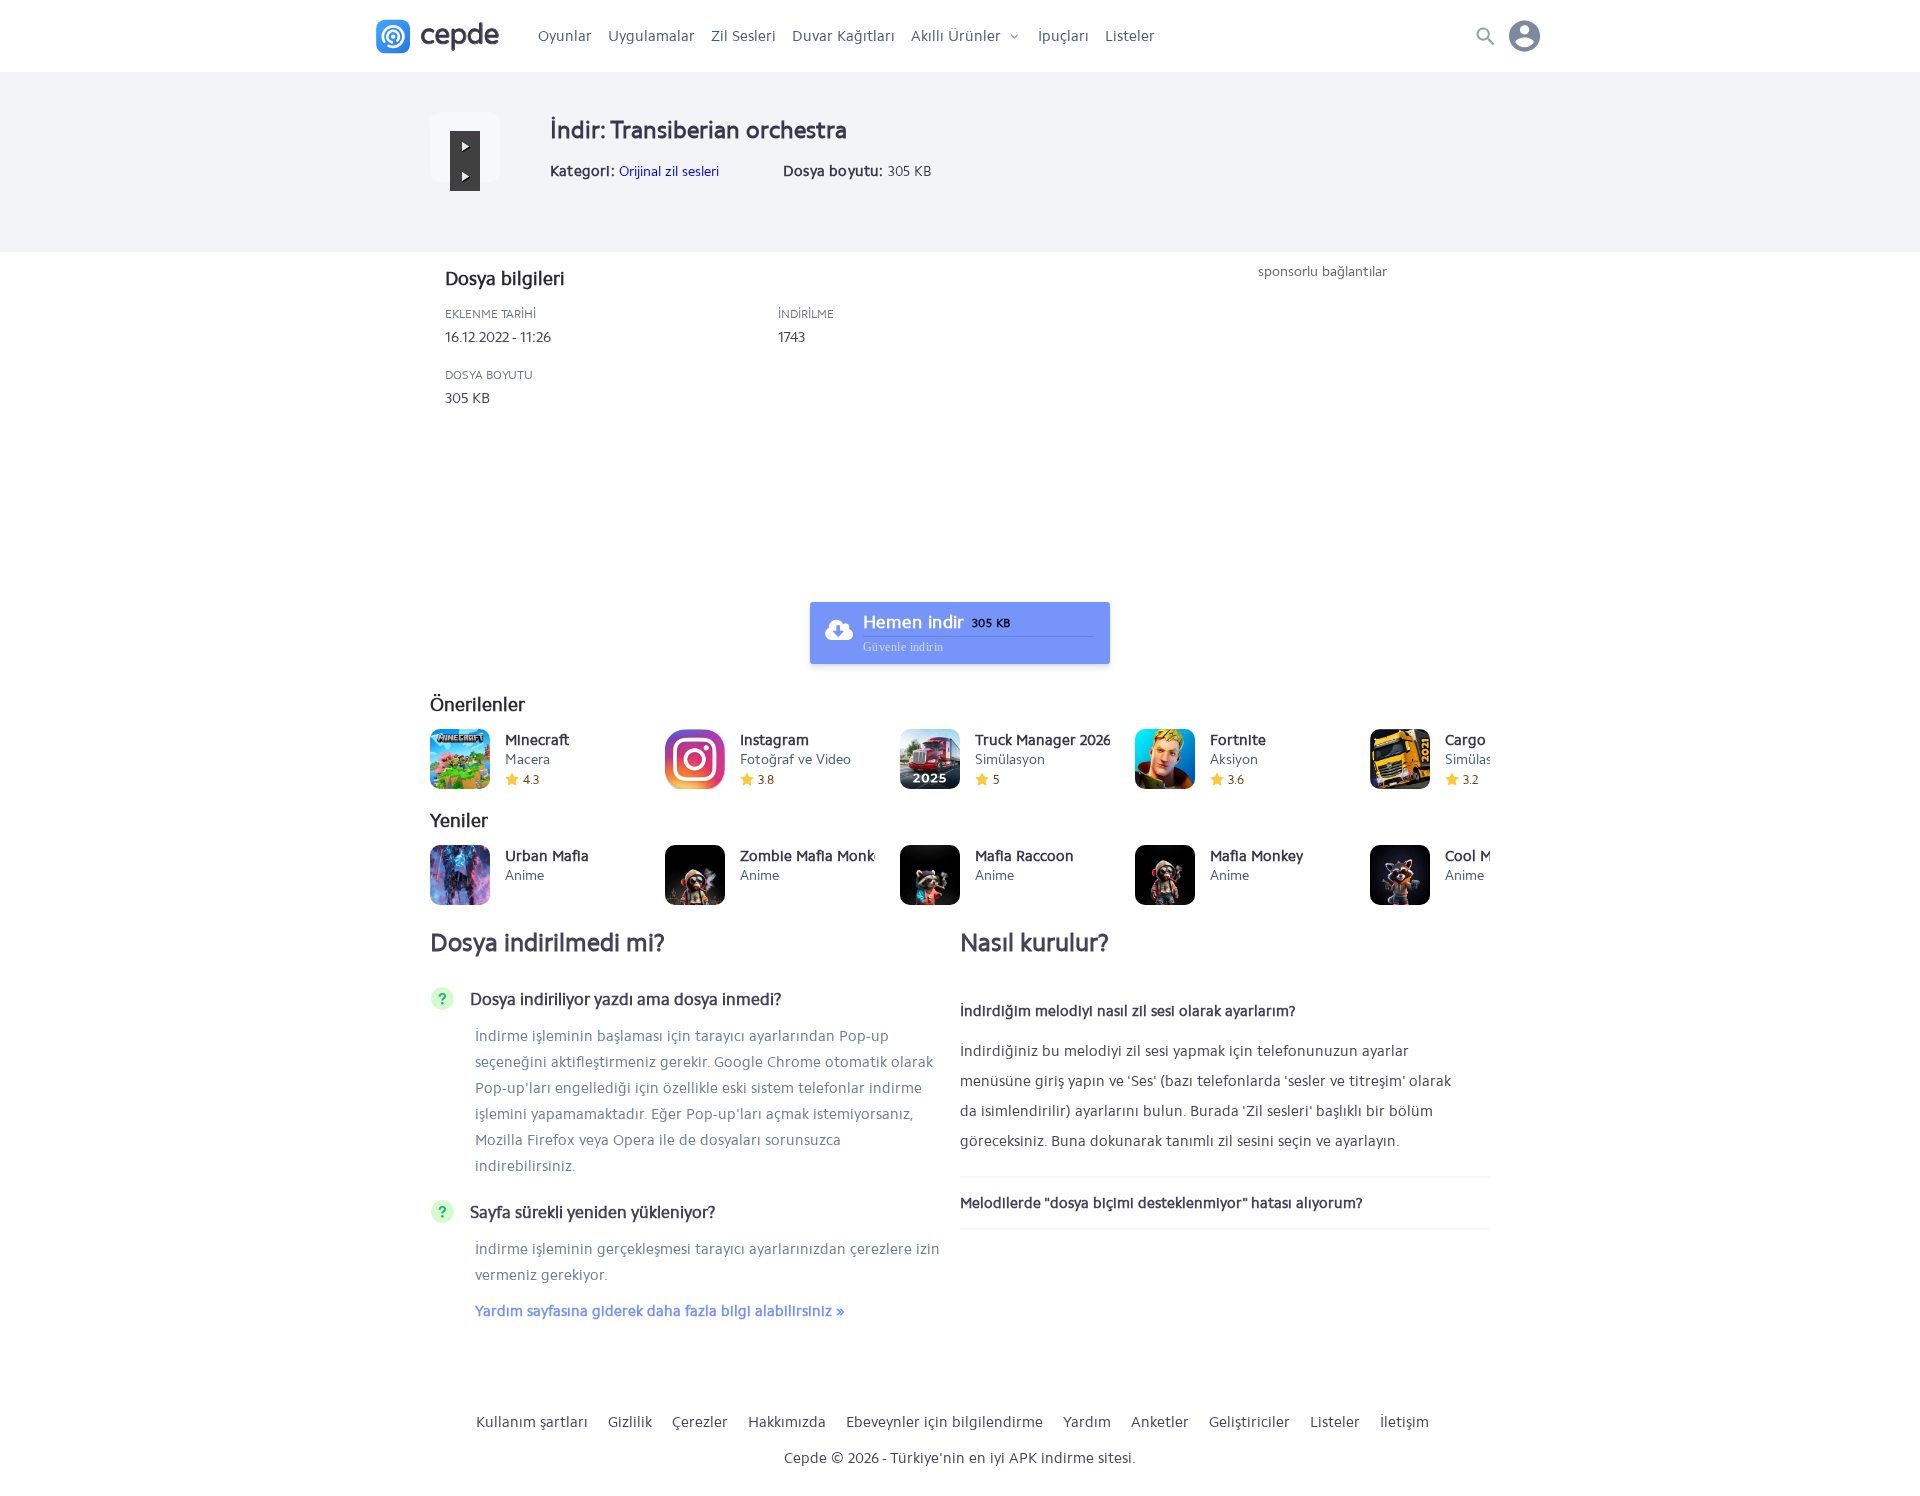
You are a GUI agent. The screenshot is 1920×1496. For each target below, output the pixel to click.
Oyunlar (565, 36)
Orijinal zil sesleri (669, 171)
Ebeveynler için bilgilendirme (944, 1422)
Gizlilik (630, 1422)
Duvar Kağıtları (843, 36)
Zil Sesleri (743, 36)
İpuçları (1063, 36)
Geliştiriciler (1249, 1422)
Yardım (1087, 1422)
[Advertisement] (1322, 432)
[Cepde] (437, 36)
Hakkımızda (787, 1422)
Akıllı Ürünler (956, 36)
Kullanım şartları (532, 1422)
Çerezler (700, 1422)
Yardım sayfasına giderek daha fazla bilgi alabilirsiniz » (660, 1311)
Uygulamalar (651, 36)
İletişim (1404, 1422)
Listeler (1130, 36)
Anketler (1160, 1422)
